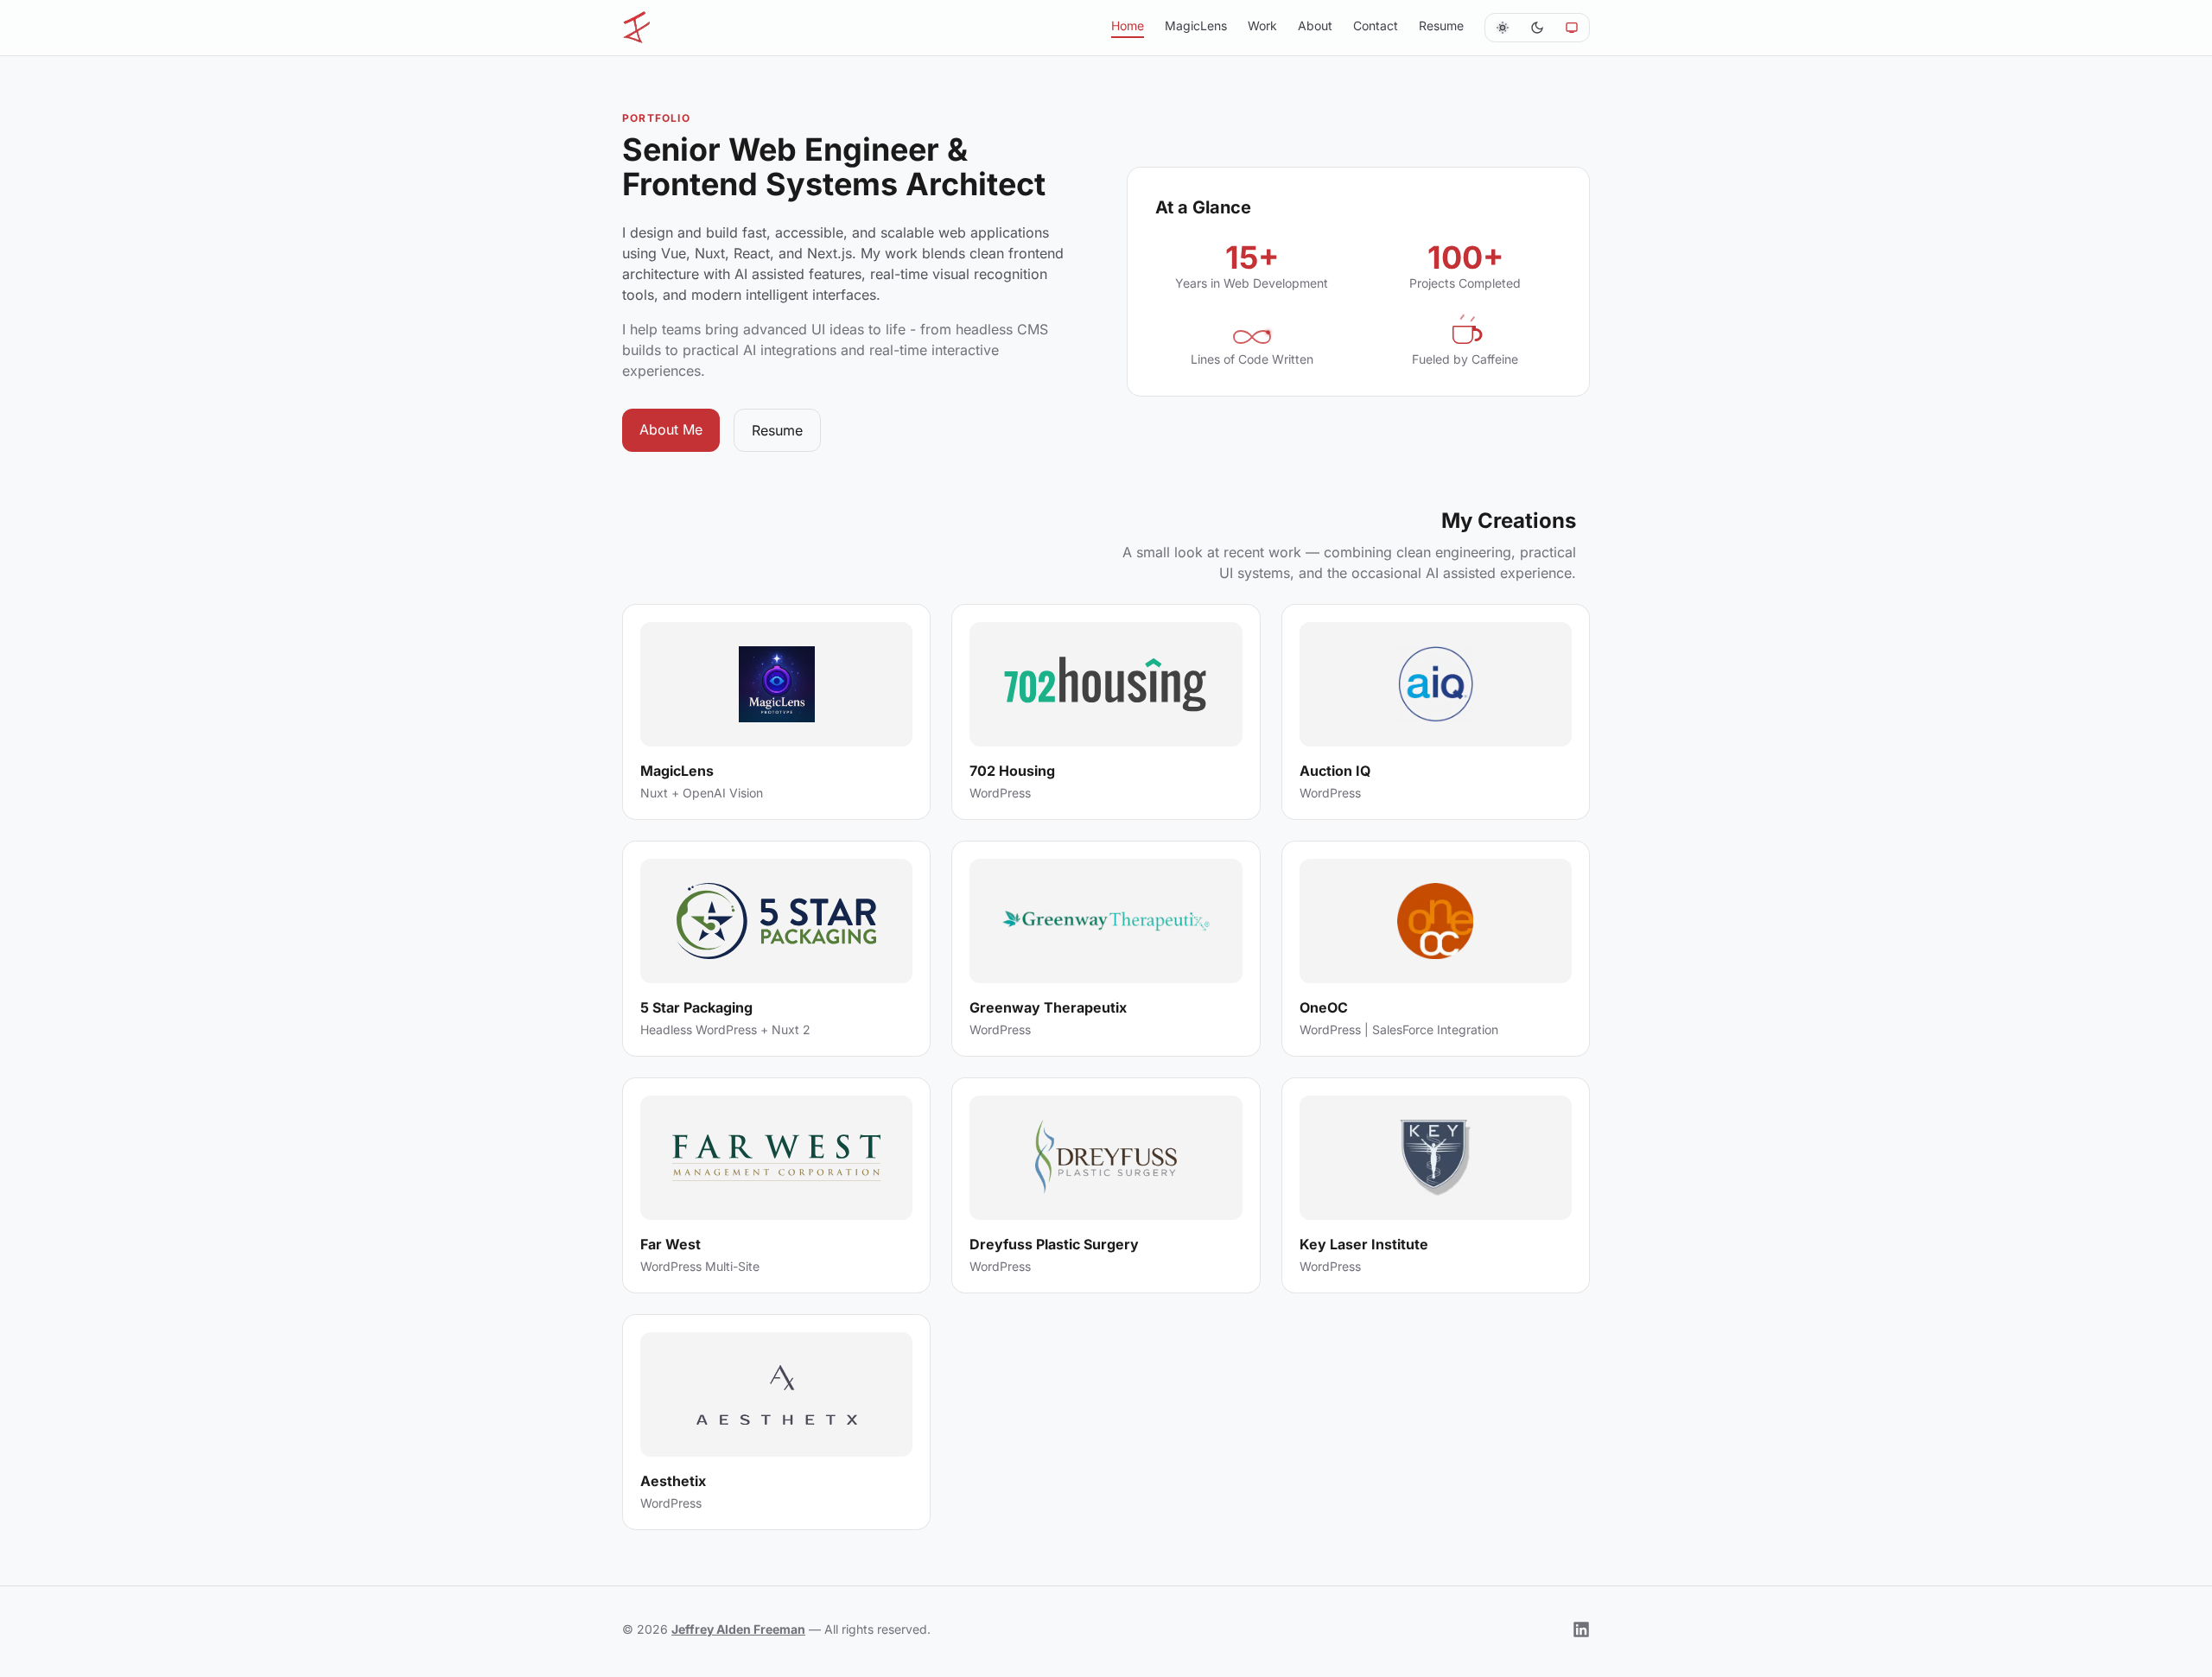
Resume (777, 430)
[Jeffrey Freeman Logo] (643, 28)
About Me (671, 429)
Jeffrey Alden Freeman (738, 1629)
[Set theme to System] (1572, 28)
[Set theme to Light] (1503, 28)
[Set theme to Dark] (1537, 28)
